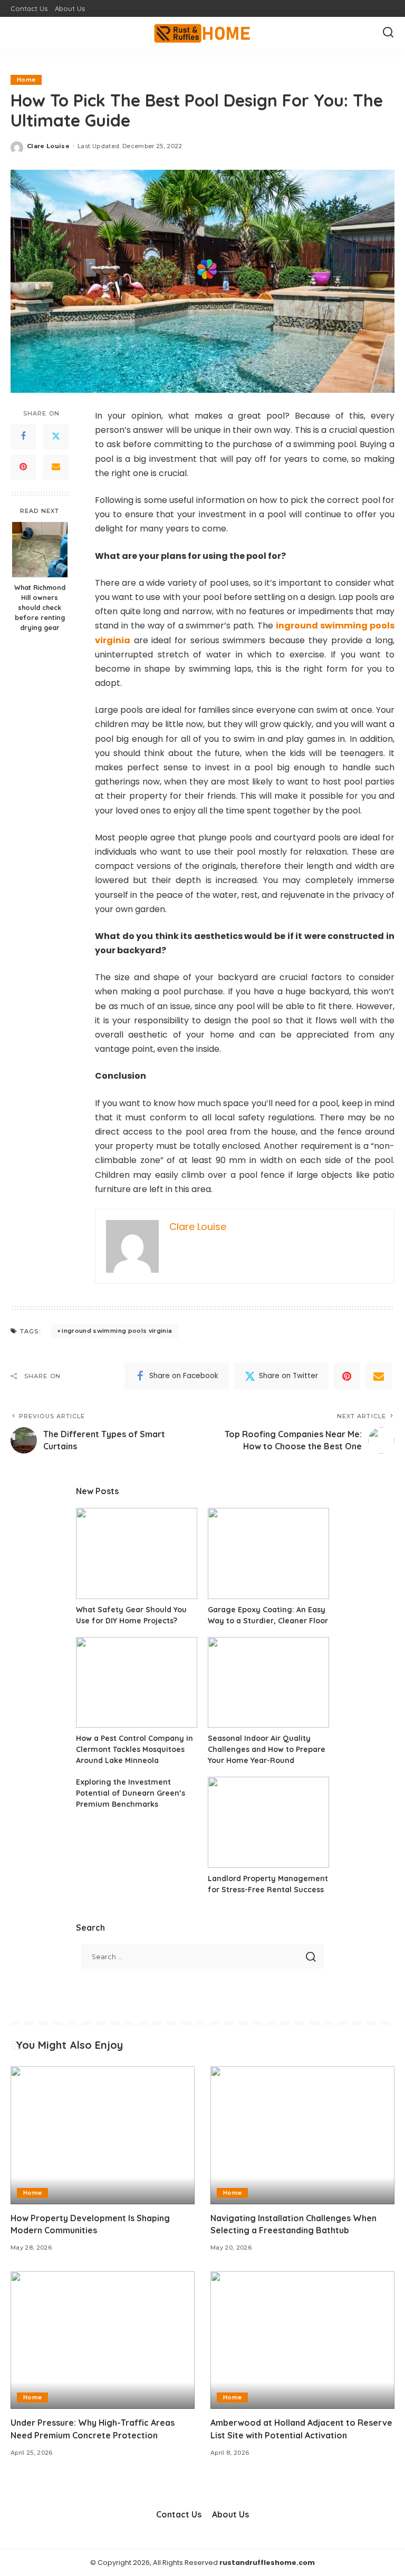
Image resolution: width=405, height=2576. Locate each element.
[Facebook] (23, 437)
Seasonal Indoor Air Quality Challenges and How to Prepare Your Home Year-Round (267, 1749)
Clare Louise (48, 146)
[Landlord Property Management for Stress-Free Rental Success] (268, 1822)
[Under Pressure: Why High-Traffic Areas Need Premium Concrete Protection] (103, 2340)
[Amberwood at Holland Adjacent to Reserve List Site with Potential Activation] (302, 2340)
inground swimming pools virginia (117, 1331)
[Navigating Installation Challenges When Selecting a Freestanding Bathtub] (302, 2135)
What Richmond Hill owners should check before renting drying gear (40, 607)
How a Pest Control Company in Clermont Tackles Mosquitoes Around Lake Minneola (134, 1749)
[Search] (388, 33)
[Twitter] (56, 437)
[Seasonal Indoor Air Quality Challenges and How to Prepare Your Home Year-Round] (268, 1683)
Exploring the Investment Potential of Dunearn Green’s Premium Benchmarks (131, 1793)
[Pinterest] (23, 467)
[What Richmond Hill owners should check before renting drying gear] (40, 550)
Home (26, 80)
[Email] (56, 467)
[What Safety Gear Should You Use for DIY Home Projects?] (137, 1553)
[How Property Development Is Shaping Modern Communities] (103, 2135)
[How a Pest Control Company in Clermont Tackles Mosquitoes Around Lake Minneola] (137, 1683)
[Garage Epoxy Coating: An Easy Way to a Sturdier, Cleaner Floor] (268, 1553)
